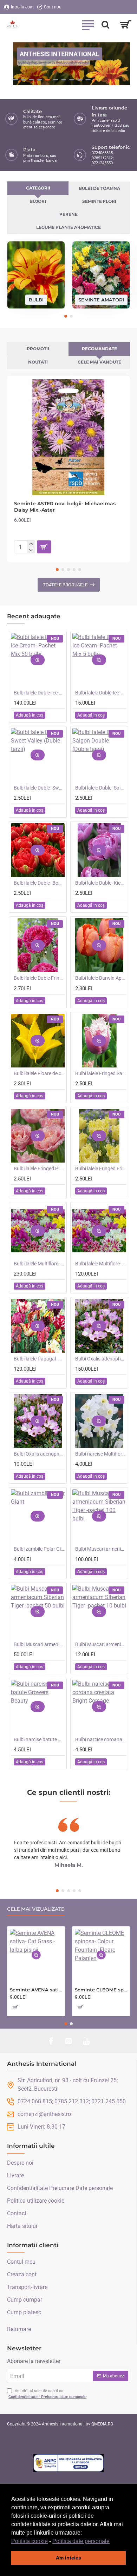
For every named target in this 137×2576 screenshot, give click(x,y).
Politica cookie (30, 2541)
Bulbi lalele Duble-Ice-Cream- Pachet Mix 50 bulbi (39, 693)
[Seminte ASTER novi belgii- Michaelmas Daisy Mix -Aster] (68, 437)
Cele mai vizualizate (36, 1909)
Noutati (38, 362)
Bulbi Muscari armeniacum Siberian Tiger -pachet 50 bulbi (39, 1644)
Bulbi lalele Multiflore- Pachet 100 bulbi (39, 1264)
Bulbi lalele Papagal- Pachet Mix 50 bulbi (39, 1359)
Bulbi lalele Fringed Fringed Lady (101, 1169)
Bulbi (36, 299)
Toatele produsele (65, 585)
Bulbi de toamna (99, 188)
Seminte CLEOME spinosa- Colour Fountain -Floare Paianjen (101, 1990)
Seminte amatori (101, 299)
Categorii (38, 188)
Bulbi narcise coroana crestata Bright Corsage (101, 1739)
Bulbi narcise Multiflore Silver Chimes (101, 1454)
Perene (68, 214)
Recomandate (99, 349)
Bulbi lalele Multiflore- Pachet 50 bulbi (101, 1264)
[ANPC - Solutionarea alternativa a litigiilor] (68, 2463)
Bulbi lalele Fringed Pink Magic (39, 1169)
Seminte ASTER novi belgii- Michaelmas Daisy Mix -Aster (65, 507)
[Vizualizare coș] (126, 25)
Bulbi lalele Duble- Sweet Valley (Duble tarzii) (39, 788)
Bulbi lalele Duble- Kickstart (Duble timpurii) (101, 883)
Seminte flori (99, 201)
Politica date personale (81, 2541)
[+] (31, 544)
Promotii (38, 349)
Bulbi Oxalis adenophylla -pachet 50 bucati (101, 1359)
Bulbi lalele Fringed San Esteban (101, 1073)
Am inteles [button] (68, 2558)
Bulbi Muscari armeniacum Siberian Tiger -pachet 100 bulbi (101, 1549)
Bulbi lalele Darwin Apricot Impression (101, 978)
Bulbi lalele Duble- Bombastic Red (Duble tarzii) (39, 883)
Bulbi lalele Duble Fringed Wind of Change (39, 978)
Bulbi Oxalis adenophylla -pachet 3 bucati (39, 1454)
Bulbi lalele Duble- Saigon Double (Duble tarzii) (101, 788)
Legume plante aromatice (68, 227)
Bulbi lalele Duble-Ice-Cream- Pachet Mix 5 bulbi (101, 693)
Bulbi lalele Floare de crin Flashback (39, 1073)
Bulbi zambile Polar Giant (39, 1549)
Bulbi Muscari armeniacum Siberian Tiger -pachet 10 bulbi (101, 1644)
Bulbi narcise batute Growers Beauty (39, 1739)
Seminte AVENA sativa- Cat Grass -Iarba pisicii (36, 1990)
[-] (31, 550)
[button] (112, 2542)
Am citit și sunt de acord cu (47, 2394)
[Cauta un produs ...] (105, 25)
